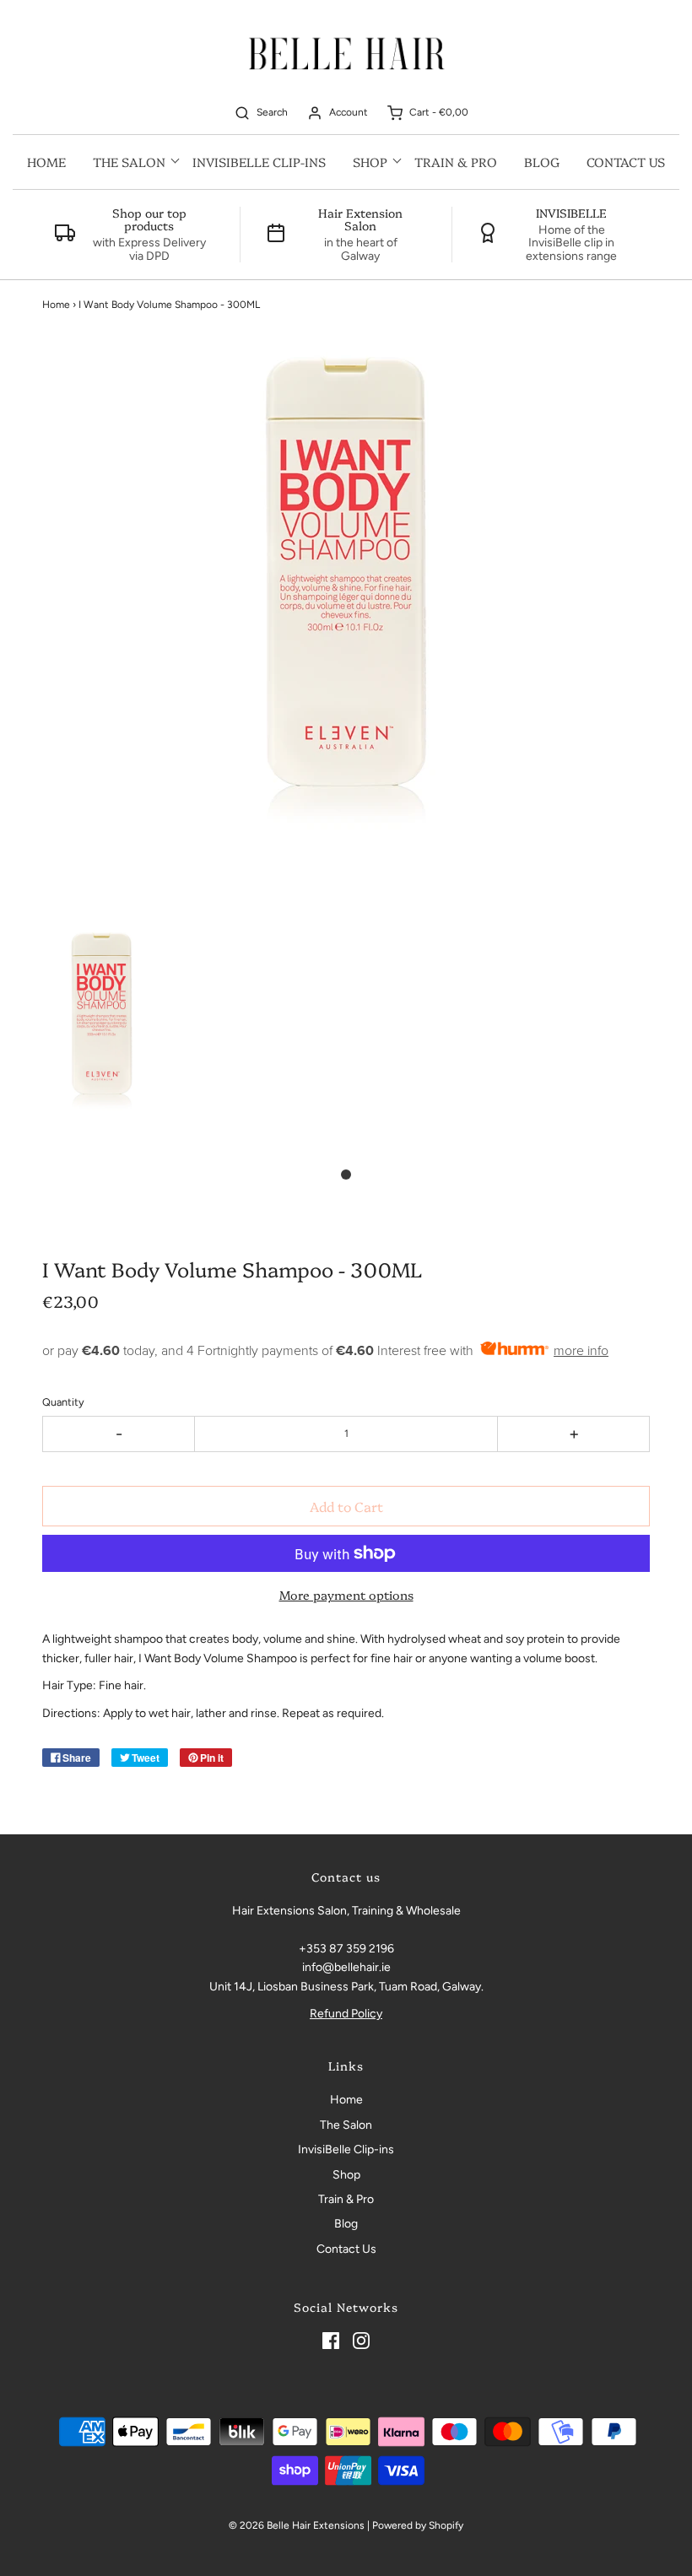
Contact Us (626, 162)
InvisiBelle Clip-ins (259, 162)
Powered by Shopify (418, 2525)
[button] (102, 1039)
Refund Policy (346, 2014)
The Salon (346, 2125)
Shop (346, 2175)
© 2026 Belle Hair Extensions (297, 2525)
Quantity (63, 1402)
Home (46, 162)
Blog (542, 162)
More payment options (346, 1595)
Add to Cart (346, 1506)
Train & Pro (456, 162)
